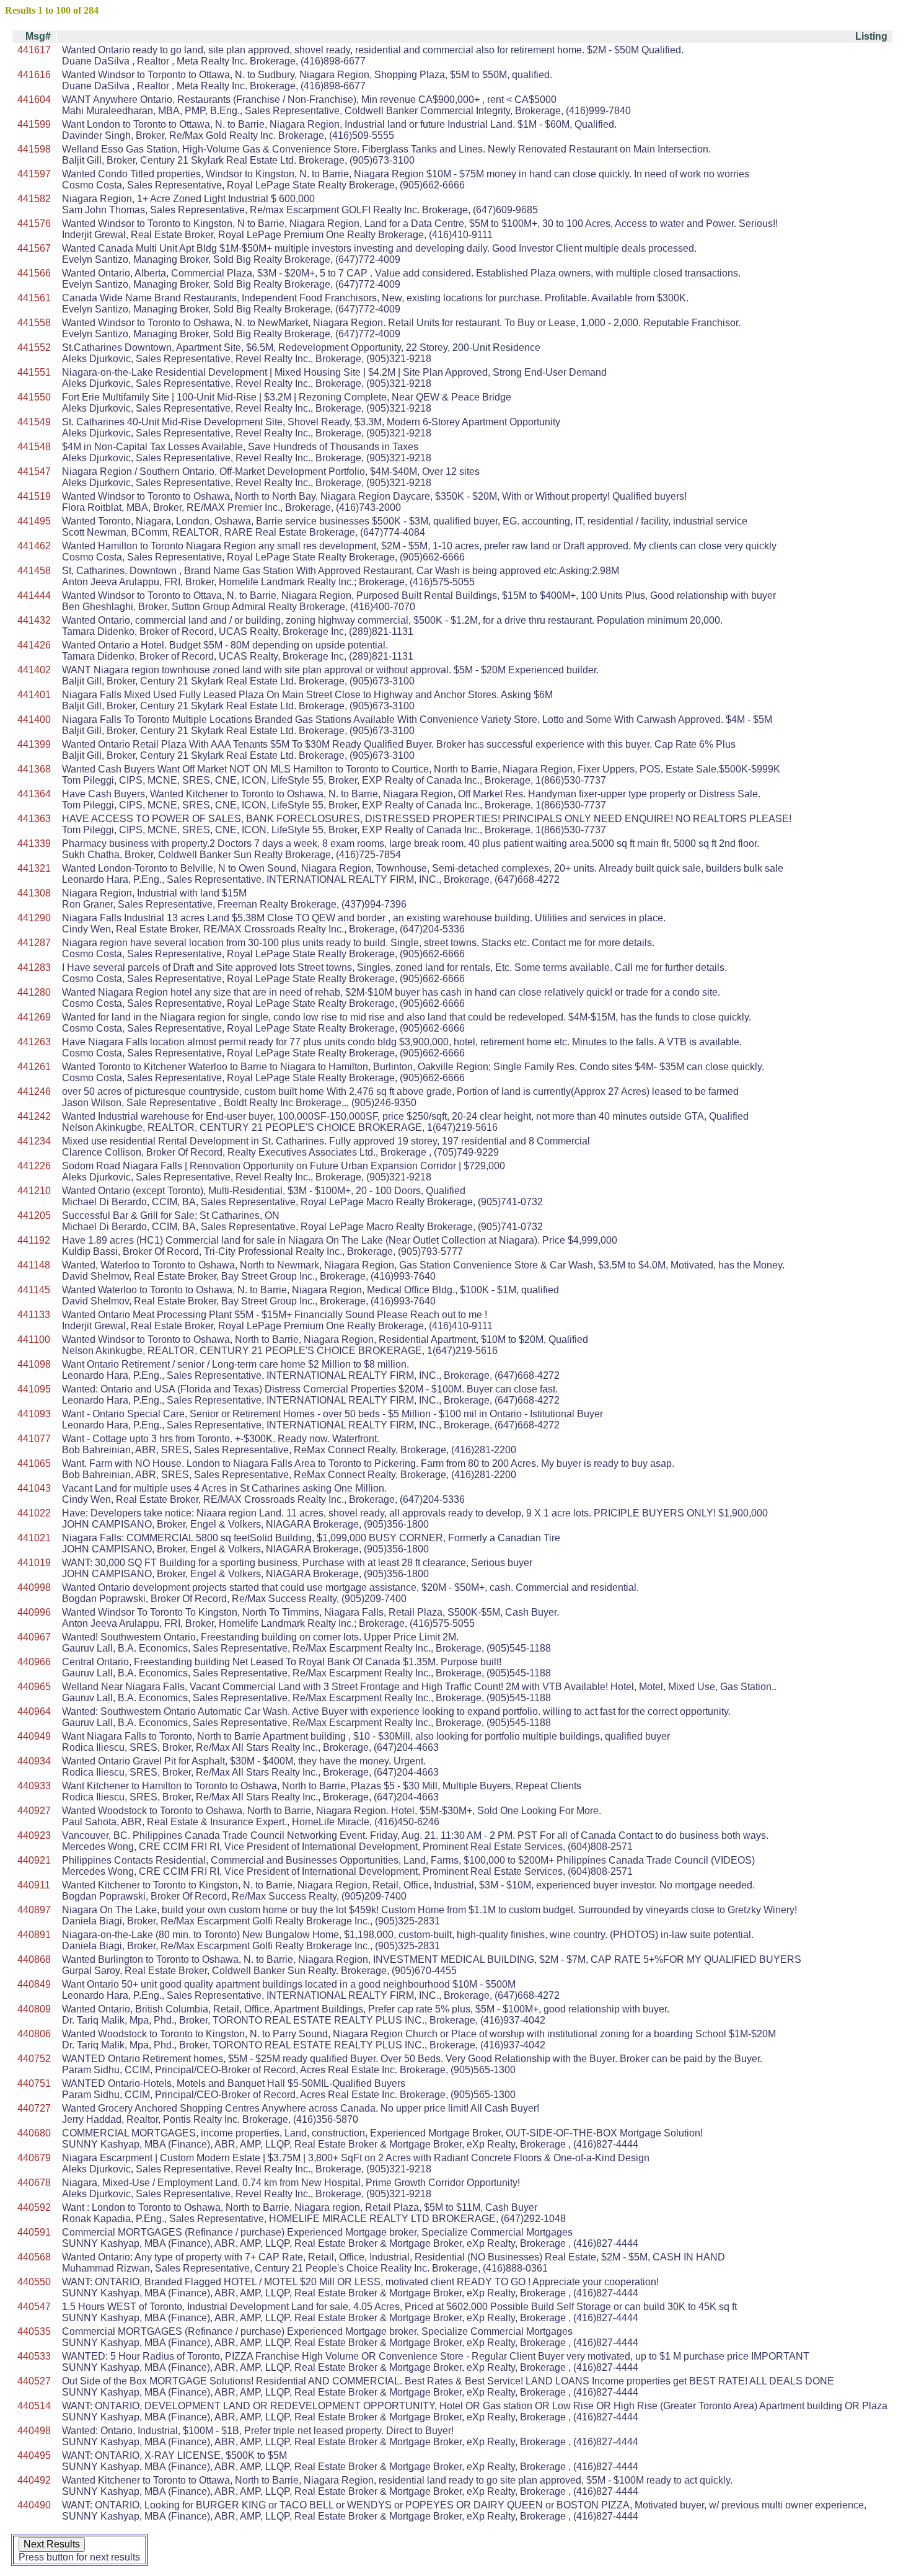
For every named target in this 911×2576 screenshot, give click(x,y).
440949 (34, 1736)
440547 (34, 2307)
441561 (34, 298)
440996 (34, 1612)
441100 (34, 1339)
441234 (34, 1141)
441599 (34, 124)
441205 (34, 1215)
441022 (34, 1513)
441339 (34, 843)
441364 (34, 794)
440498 (34, 2431)
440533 (34, 2356)
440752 (34, 2059)
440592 (34, 2207)
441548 (34, 447)
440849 (34, 1984)
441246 (34, 1091)
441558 (34, 323)
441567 (34, 248)
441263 (34, 1042)
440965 (34, 1687)
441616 (34, 75)
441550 (34, 397)
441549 (34, 422)
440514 (34, 2406)
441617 (34, 50)
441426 (34, 645)
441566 (34, 273)
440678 (34, 2183)
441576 (34, 224)
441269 (34, 1017)
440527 (34, 2381)
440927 (34, 1811)
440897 (34, 1910)
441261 (34, 1067)
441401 (34, 695)
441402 (34, 670)
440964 (34, 1711)
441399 (34, 744)
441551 (34, 372)
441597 (34, 174)
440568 (34, 2257)
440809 (34, 2009)
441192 (34, 1240)
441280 (34, 992)
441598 (34, 149)
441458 (34, 571)
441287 (34, 943)
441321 (34, 868)
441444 (34, 595)
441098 (34, 1364)
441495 (34, 521)
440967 (34, 1637)
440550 (34, 2282)
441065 (34, 1463)
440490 (34, 2505)
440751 (34, 2083)
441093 (34, 1414)
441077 (34, 1439)
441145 (34, 1290)
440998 (34, 1587)
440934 (34, 1761)
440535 (34, 2331)
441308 (34, 893)
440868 (34, 1959)
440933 (34, 1786)
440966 (34, 1662)
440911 (34, 1885)
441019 (34, 1563)
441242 (34, 1116)
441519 (34, 496)
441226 (34, 1166)
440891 (34, 1935)
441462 (34, 546)
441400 (34, 719)
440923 (34, 1835)
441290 (34, 918)
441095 (34, 1389)
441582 (34, 199)
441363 (34, 819)
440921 (34, 1860)
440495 (34, 2455)
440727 (34, 2108)
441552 (34, 347)
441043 (34, 1488)
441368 (34, 769)
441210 (34, 1191)
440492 (34, 2480)
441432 (34, 620)
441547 (34, 471)
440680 (34, 2133)
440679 (34, 2158)
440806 (34, 2034)
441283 (34, 967)
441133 (34, 1315)
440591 (34, 2232)
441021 (34, 1538)
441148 (34, 1265)
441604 (34, 100)
